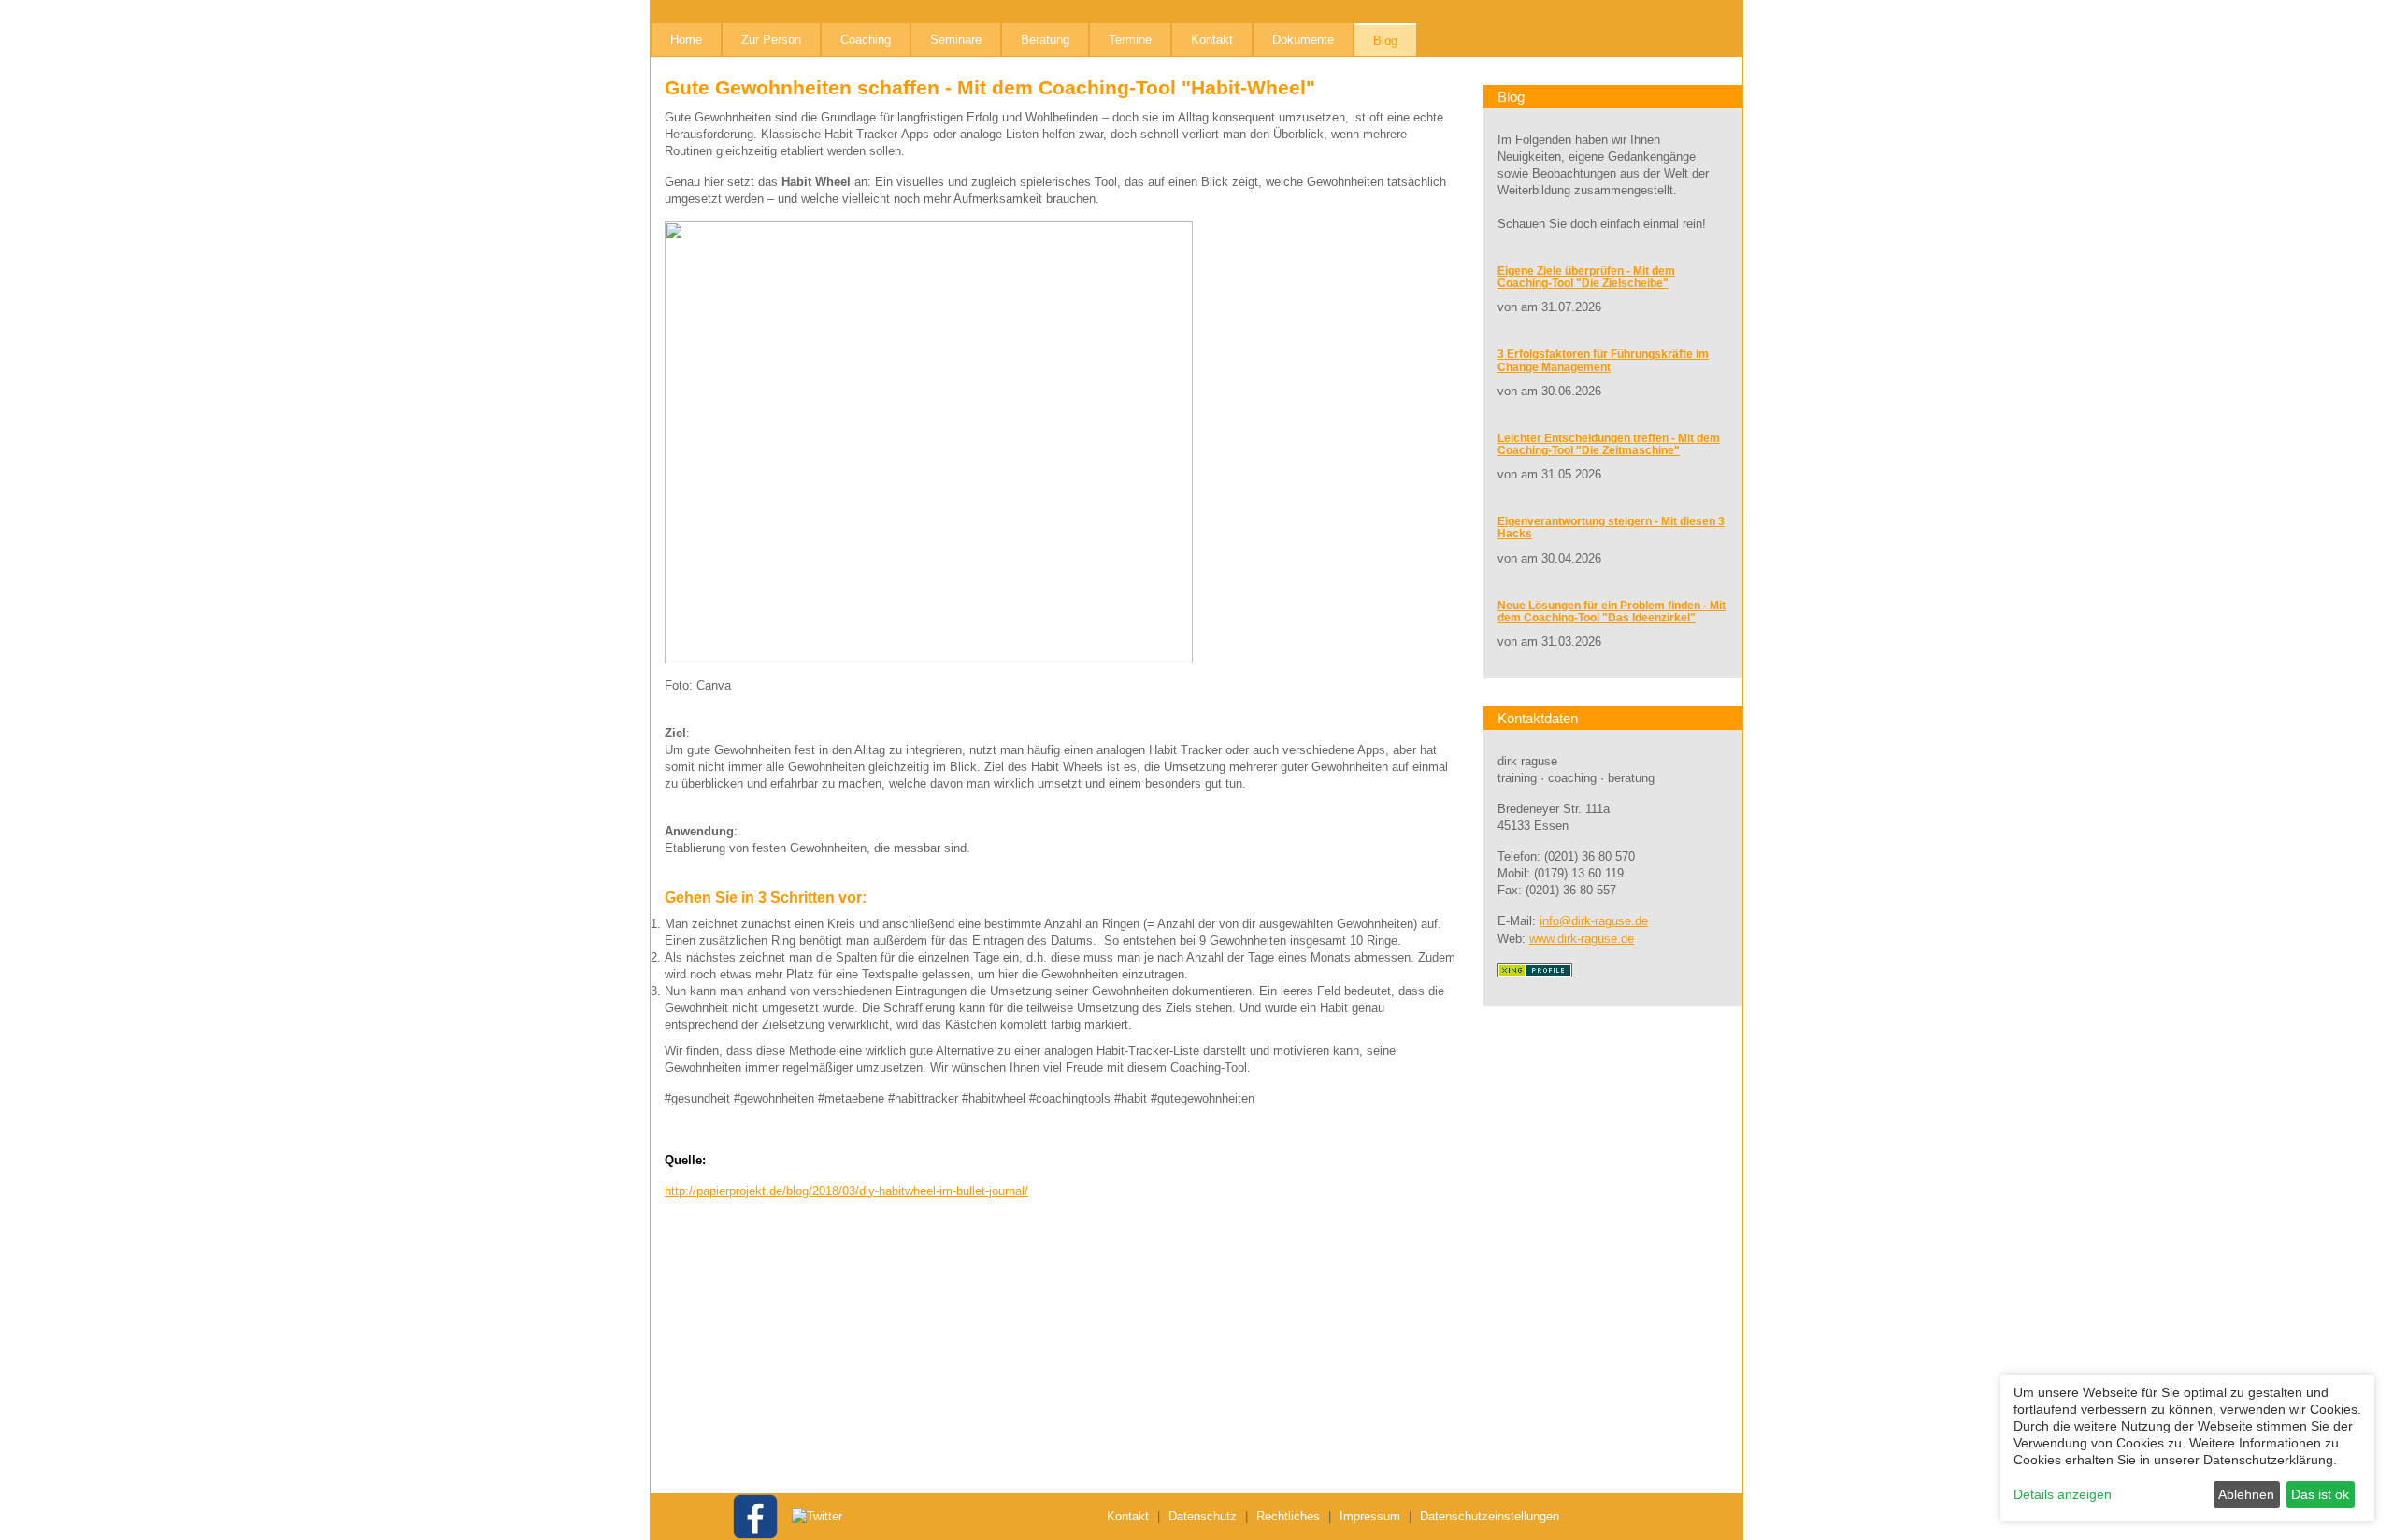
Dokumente (1303, 40)
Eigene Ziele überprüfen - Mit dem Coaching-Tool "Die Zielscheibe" (1586, 277)
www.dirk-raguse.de (1582, 939)
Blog (1385, 41)
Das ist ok (2320, 1494)
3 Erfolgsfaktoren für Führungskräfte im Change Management (1603, 360)
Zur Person (771, 40)
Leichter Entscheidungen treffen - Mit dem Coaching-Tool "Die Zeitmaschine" (1609, 444)
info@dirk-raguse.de (1594, 921)
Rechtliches (1288, 1516)
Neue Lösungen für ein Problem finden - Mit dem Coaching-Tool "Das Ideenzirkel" (1612, 612)
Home (686, 40)
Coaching (866, 40)
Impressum (1370, 1516)
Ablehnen (2246, 1494)
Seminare (956, 40)
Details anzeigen (2063, 1494)
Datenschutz (1203, 1516)
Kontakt (1212, 40)
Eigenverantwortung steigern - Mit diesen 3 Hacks (1611, 528)
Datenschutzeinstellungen (1490, 1516)
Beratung (1045, 40)
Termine (1130, 40)
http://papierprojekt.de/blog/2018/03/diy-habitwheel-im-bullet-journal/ (846, 1191)
